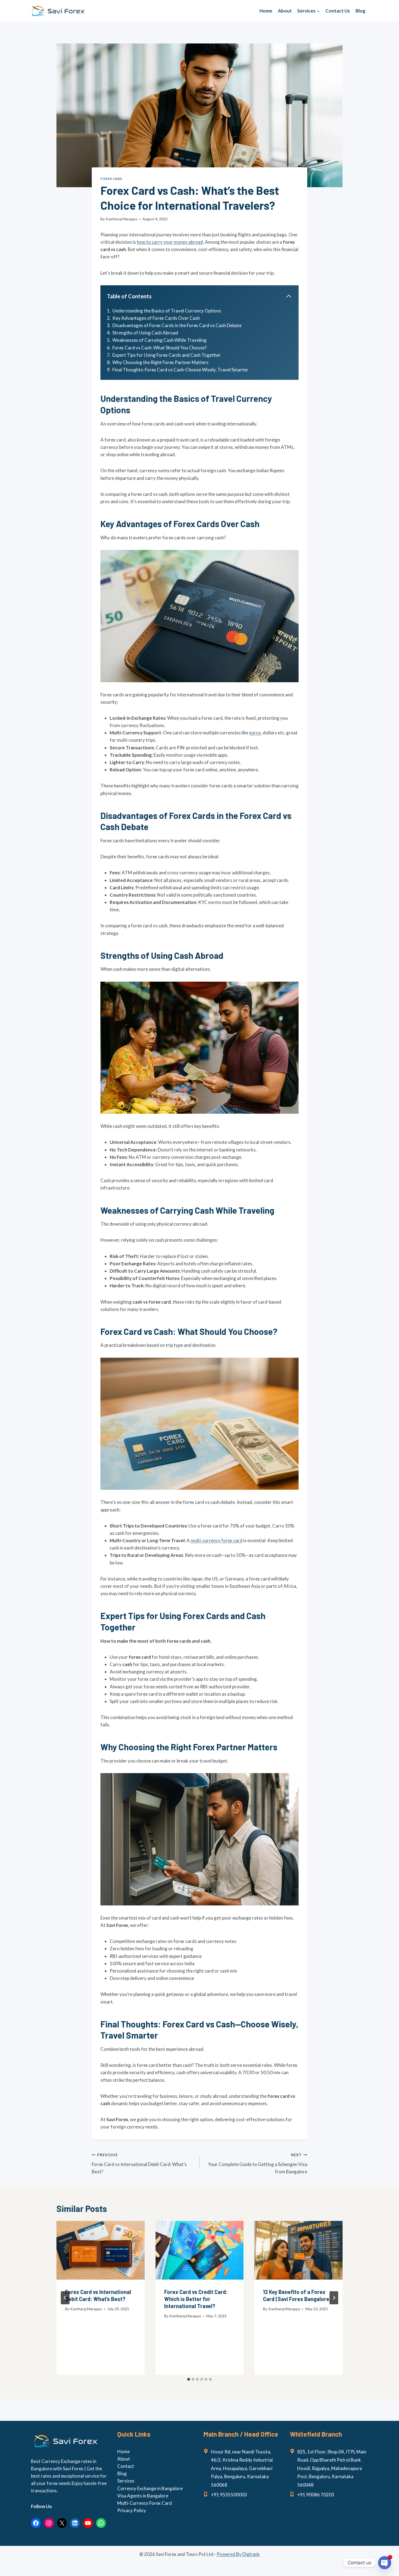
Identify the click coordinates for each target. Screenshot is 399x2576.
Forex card (111, 179)
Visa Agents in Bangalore (143, 2496)
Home (266, 11)
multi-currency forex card (216, 1540)
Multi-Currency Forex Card (145, 2503)
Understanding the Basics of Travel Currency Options (167, 311)
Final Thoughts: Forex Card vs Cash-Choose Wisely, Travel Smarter (180, 370)
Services (126, 2481)
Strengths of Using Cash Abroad (145, 333)
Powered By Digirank (238, 2554)
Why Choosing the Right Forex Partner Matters (160, 362)
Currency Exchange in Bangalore (150, 2488)
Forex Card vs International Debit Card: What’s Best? (139, 2164)
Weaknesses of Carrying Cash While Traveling (159, 340)
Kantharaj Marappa (121, 219)
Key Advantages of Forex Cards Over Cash (156, 318)
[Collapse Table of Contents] (289, 296)
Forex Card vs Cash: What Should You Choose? (159, 348)
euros (255, 733)
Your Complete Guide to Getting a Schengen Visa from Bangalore (258, 2164)
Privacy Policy (132, 2510)
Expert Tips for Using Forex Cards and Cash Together (167, 355)
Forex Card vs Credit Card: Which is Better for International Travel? (196, 2299)
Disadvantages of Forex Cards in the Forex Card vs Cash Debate (177, 325)
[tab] (189, 2379)
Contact (126, 2466)
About (285, 11)
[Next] (334, 2298)
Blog (360, 11)
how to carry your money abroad (170, 242)
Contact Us (338, 11)
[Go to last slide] (65, 2298)
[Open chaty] (385, 2563)
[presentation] (101, 2250)
